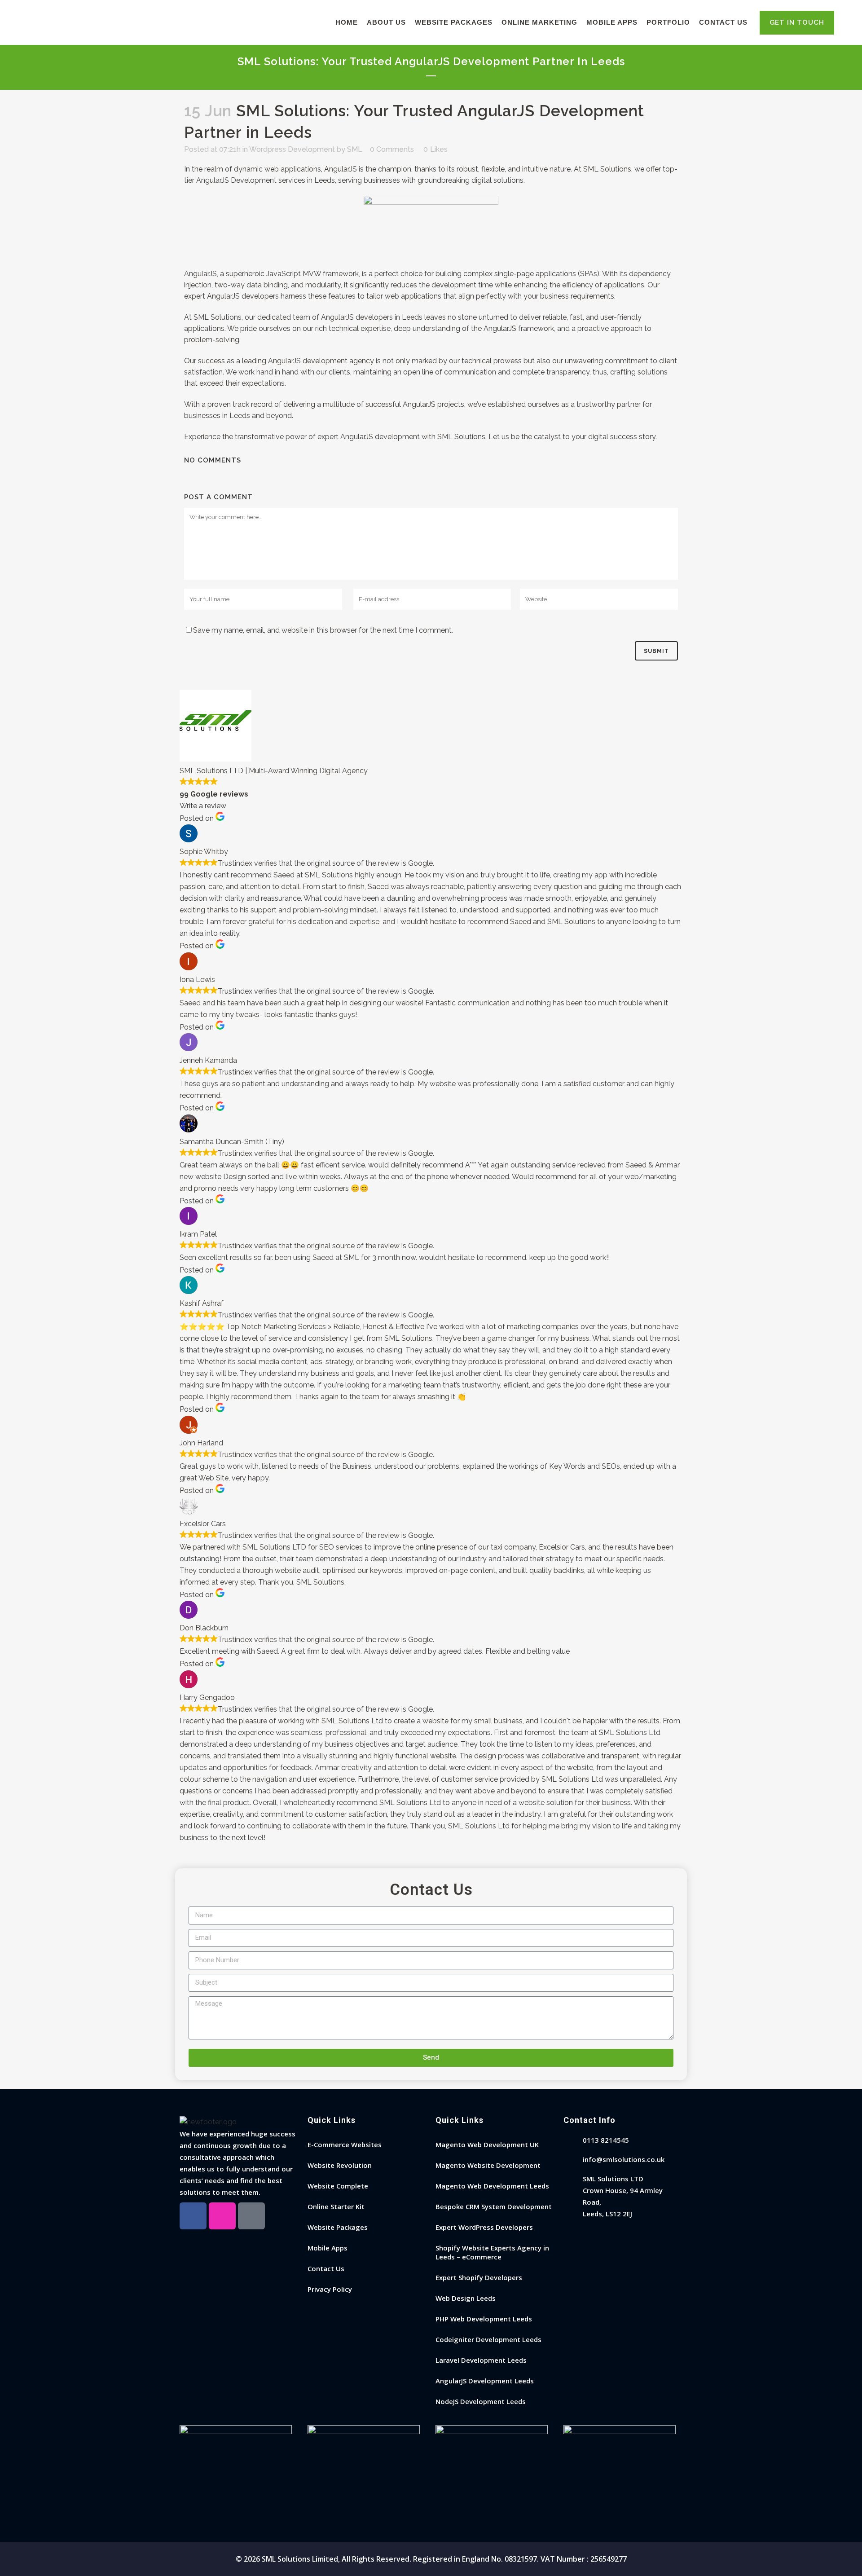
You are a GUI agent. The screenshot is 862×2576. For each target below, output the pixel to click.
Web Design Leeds (466, 2298)
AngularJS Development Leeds (485, 2381)
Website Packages (338, 2227)
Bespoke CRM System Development (494, 2206)
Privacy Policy (330, 2289)
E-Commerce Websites (345, 2144)
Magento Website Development (488, 2165)
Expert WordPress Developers (484, 2227)
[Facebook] (193, 2216)
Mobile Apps (328, 2248)
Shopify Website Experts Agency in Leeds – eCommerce (492, 2252)
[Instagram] (222, 2216)
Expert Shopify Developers (479, 2277)
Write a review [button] (203, 806)
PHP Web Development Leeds (484, 2319)
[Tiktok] (251, 2216)
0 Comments (392, 149)
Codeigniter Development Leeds (488, 2339)
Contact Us (326, 2268)
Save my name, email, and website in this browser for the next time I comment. (323, 630)
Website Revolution (340, 2165)
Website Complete (338, 2186)
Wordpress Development (292, 149)
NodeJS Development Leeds (481, 2401)
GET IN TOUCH (797, 22)
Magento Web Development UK (487, 2144)
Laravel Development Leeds (481, 2360)
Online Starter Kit (336, 2206)
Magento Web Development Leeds (492, 2186)
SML (355, 149)
